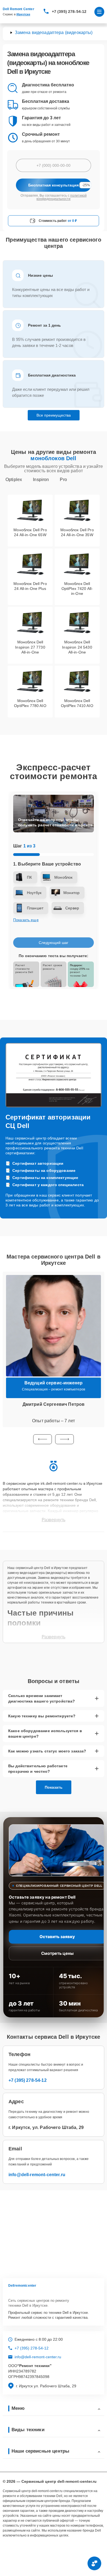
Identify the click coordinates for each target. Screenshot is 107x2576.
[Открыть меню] (99, 12)
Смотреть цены (57, 1953)
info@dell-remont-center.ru (37, 2175)
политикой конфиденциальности (62, 197)
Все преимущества (54, 415)
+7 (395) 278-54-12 (69, 12)
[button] (43, 1439)
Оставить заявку (57, 1937)
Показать (54, 1787)
